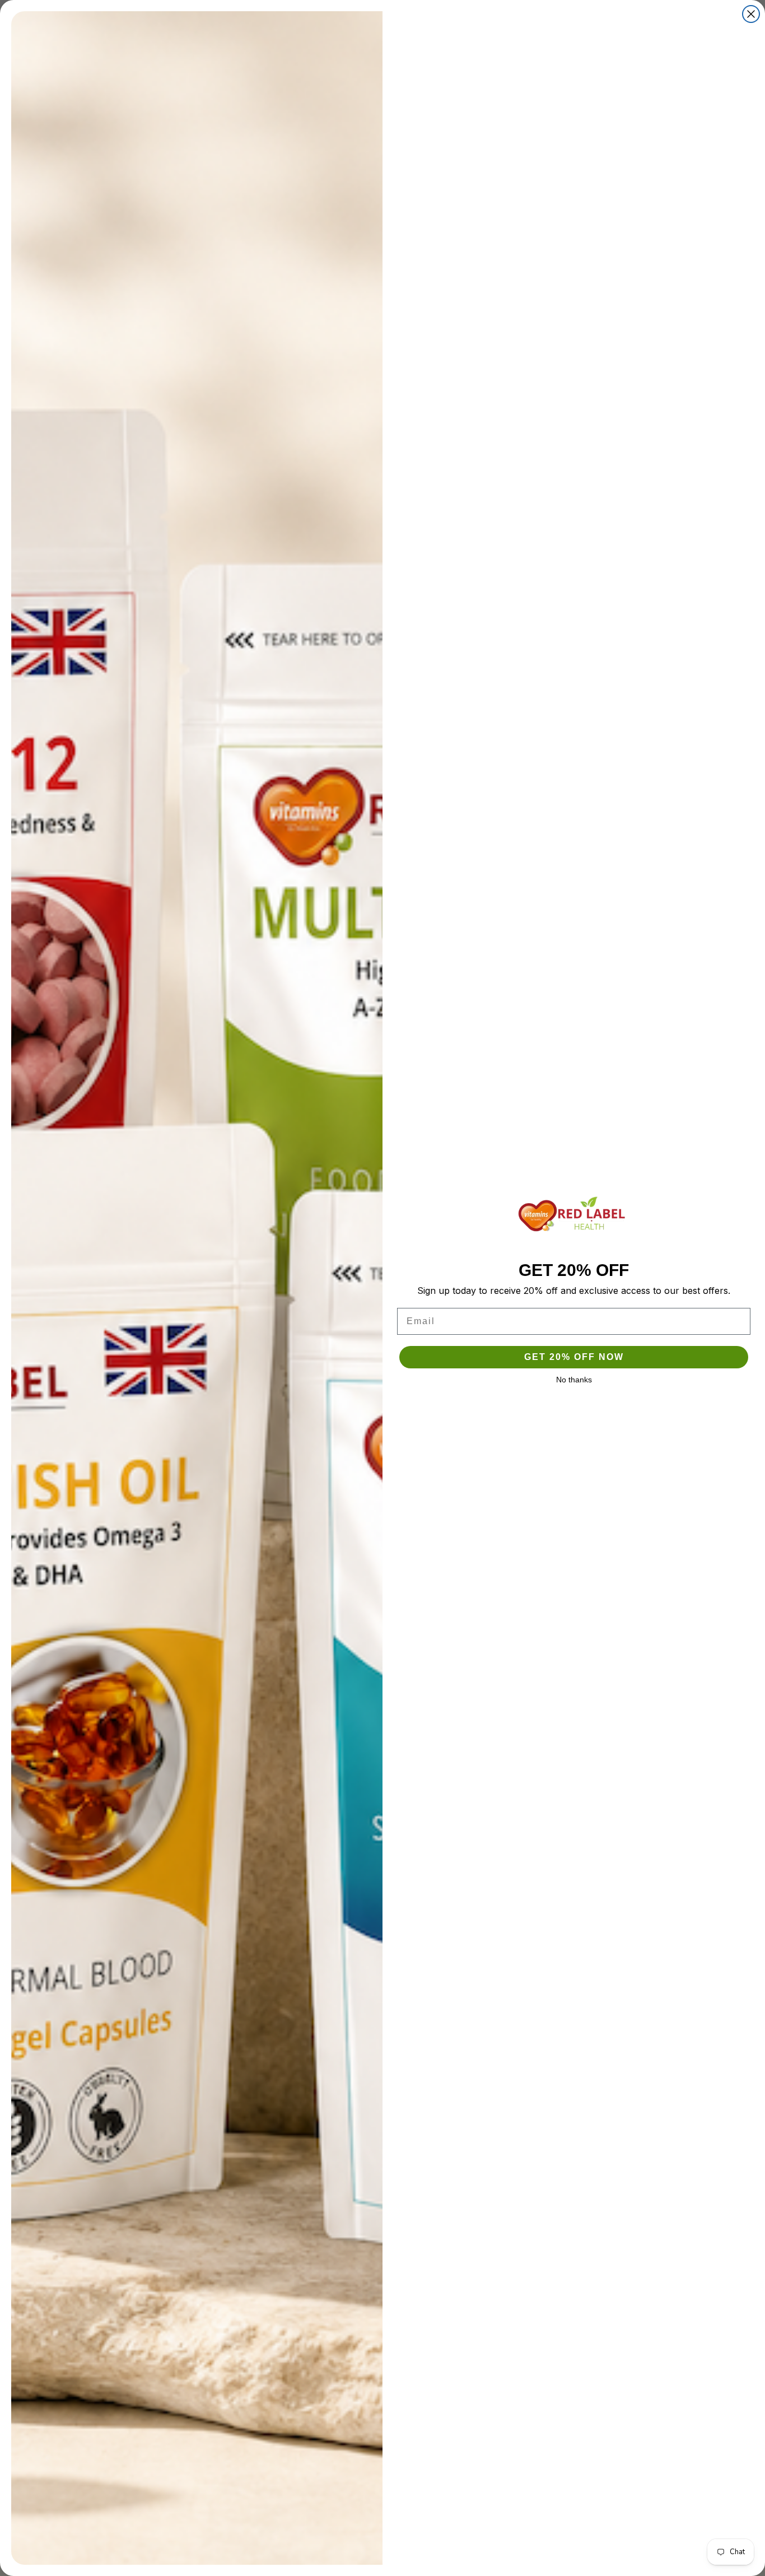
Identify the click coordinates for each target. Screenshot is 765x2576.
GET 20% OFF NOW (574, 1357)
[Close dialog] (751, 14)
